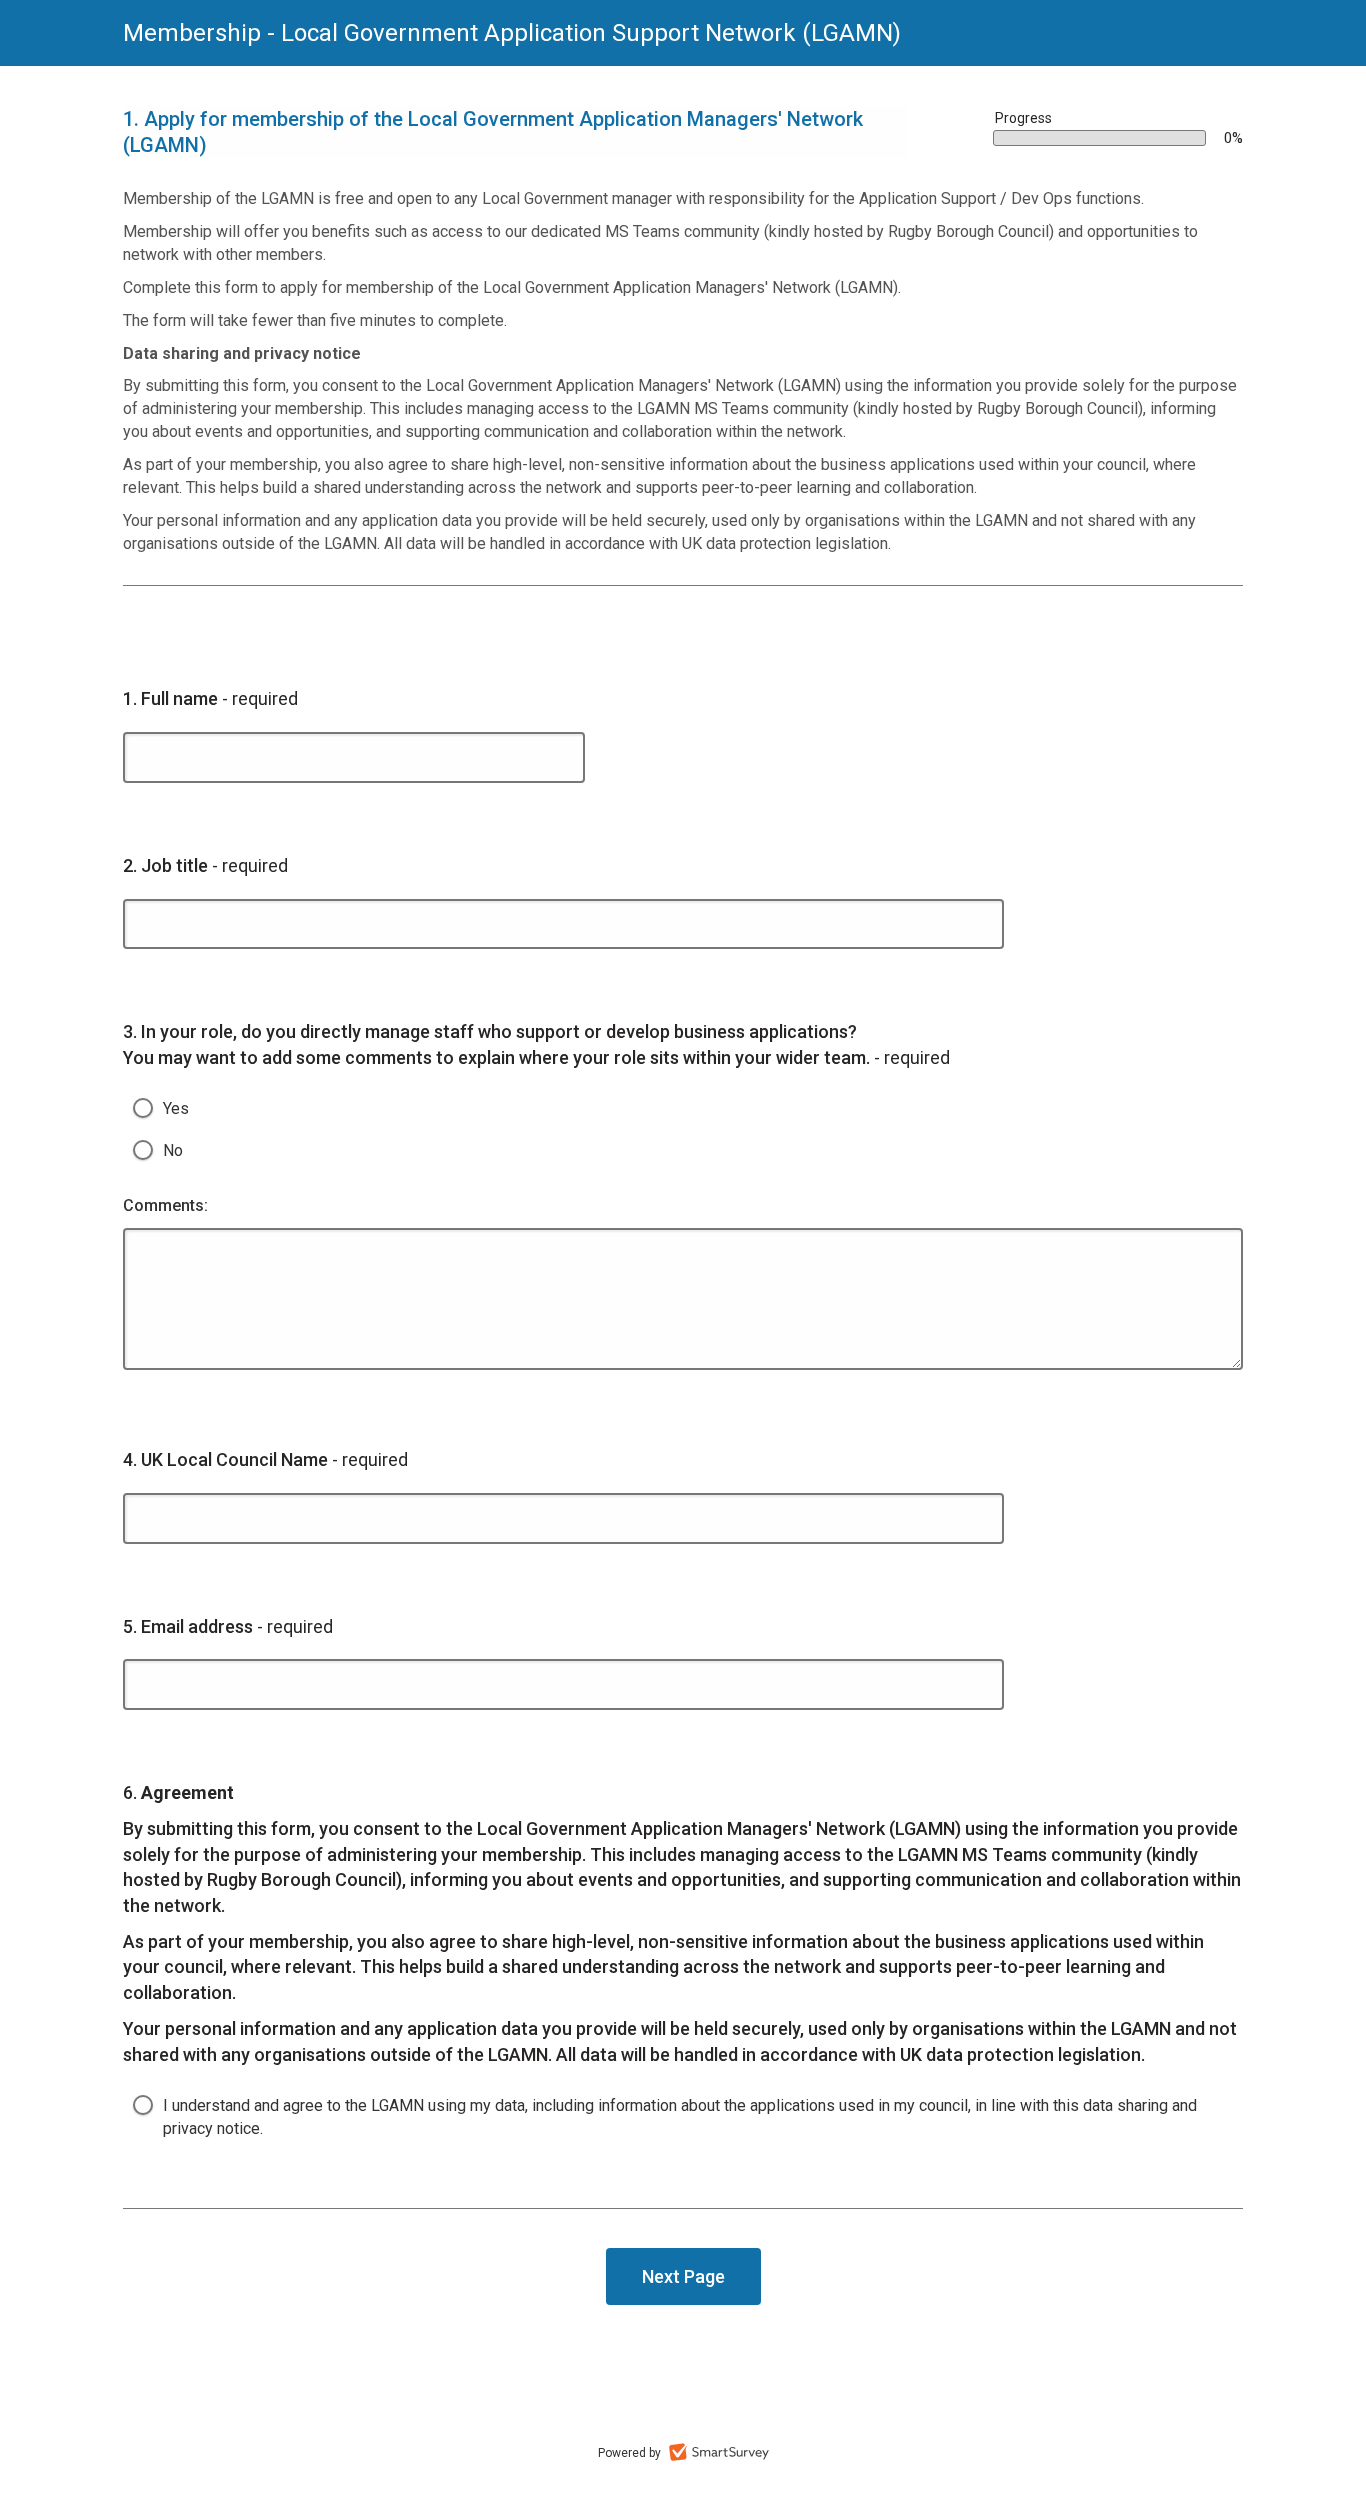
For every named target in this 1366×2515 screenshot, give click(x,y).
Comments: (165, 1205)
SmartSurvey (719, 2452)
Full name (210, 698)
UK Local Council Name (265, 1459)
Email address (228, 1626)
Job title (205, 865)
